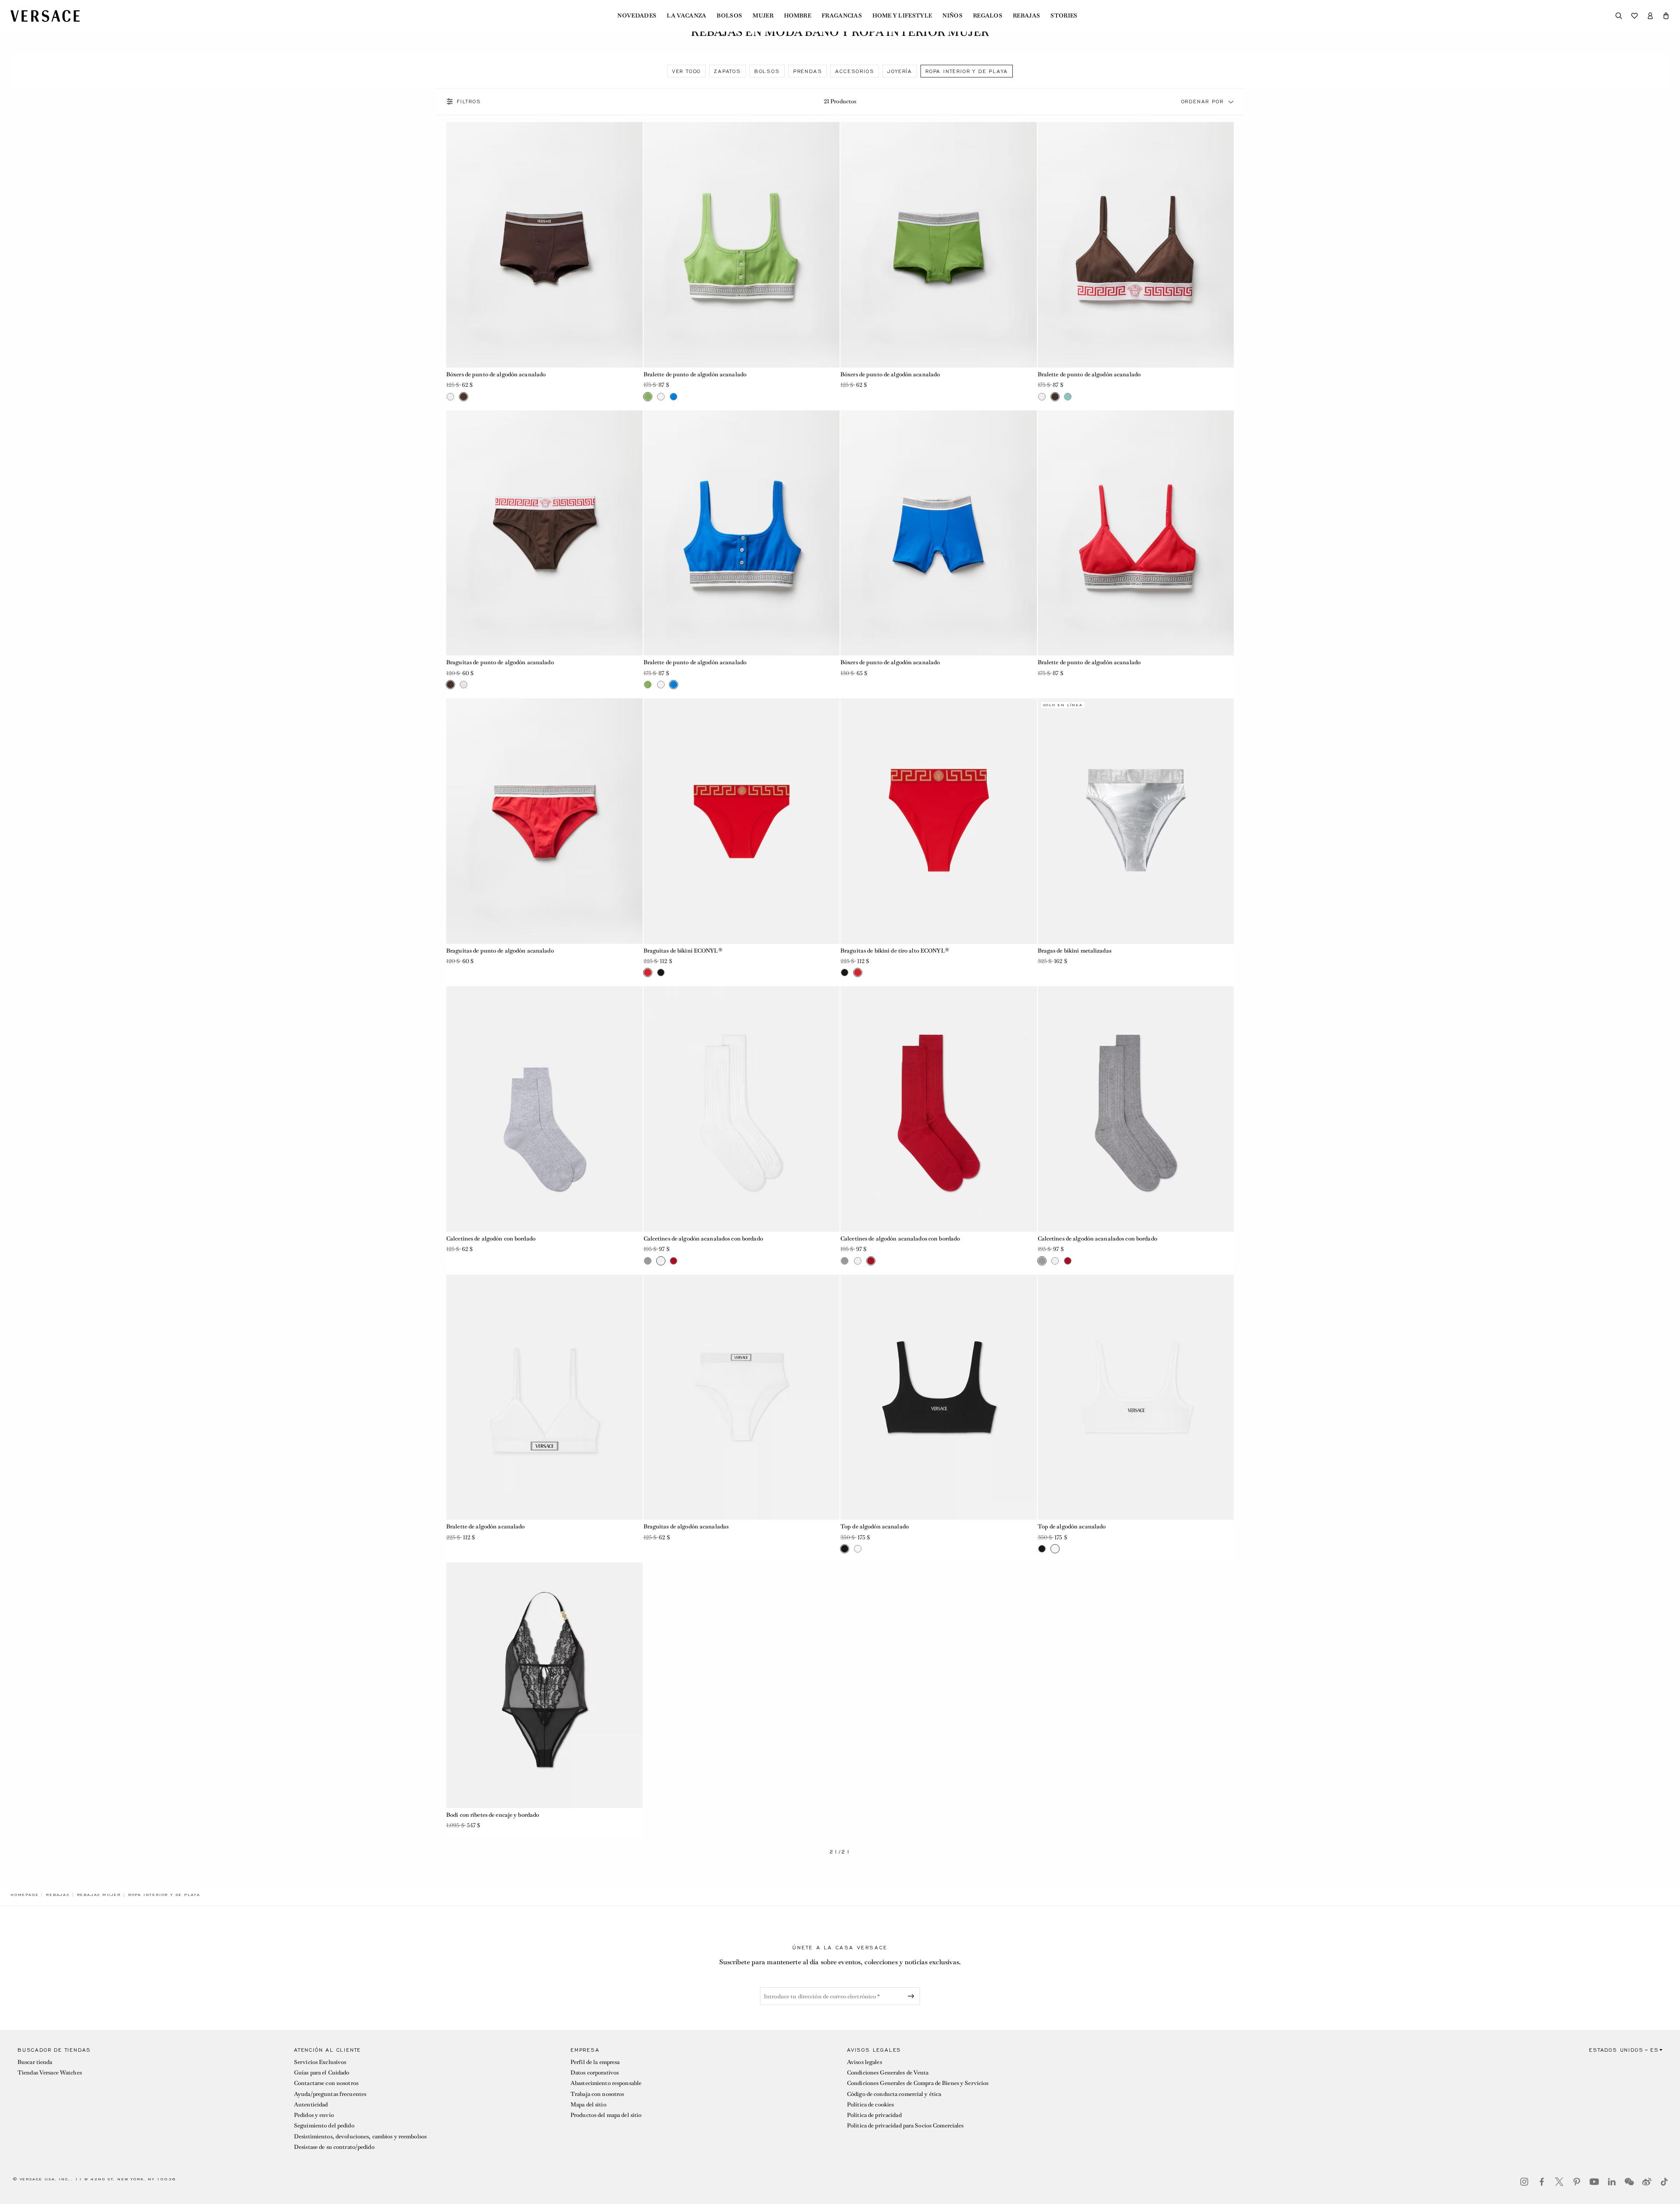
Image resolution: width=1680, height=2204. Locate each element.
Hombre (798, 16)
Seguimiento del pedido (324, 2125)
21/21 (840, 1852)
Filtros (469, 102)
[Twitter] (1559, 2182)
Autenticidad (311, 2104)
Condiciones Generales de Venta (888, 2073)
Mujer (763, 16)
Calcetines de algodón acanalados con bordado (703, 1239)
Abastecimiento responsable (606, 2083)
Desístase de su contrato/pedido (334, 2147)
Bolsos (729, 16)
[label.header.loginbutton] (1650, 16)
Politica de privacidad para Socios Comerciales (905, 2125)
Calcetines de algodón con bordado (491, 1239)
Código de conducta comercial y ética (894, 2094)
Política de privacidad (874, 2115)
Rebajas (1026, 16)
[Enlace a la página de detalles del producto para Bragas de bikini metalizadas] (1136, 821)
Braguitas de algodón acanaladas (686, 1526)
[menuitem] (637, 16)
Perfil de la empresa (595, 2062)
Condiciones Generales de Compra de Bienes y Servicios (918, 2083)
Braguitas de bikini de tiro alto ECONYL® (895, 951)
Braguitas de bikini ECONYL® (683, 951)
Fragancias (842, 16)
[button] (1666, 16)
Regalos (988, 16)
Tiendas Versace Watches (50, 2073)
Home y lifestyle (902, 16)
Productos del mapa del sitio (606, 2115)
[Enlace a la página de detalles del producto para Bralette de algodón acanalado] (544, 1397)
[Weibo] (1647, 2182)
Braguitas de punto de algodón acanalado (500, 662)
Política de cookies (870, 2104)
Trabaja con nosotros (597, 2094)
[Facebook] (1542, 2182)
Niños (952, 16)
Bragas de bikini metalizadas (1074, 951)
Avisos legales (864, 2062)
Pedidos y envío (314, 2115)
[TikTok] (1664, 2182)
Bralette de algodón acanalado (485, 1526)
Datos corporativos (595, 2073)
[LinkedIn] (1612, 2182)
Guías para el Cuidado (322, 2073)
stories (1064, 16)
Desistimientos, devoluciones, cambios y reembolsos (360, 2136)
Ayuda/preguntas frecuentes (330, 2094)
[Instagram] (1524, 2182)
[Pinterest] (1577, 2182)
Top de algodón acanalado (875, 1526)
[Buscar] (1619, 16)
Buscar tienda (35, 2062)
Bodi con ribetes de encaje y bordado (493, 1815)
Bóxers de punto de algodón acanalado (496, 374)
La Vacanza (686, 16)
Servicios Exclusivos (320, 2062)
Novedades (637, 16)
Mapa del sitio (588, 2104)
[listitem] (686, 71)
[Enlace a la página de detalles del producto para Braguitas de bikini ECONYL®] (742, 821)
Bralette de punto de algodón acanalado (695, 374)
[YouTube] (1594, 2182)
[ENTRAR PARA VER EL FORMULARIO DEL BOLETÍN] (913, 1996)
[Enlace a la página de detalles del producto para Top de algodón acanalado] (939, 1397)
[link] (24, 1895)
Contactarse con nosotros (326, 2083)
